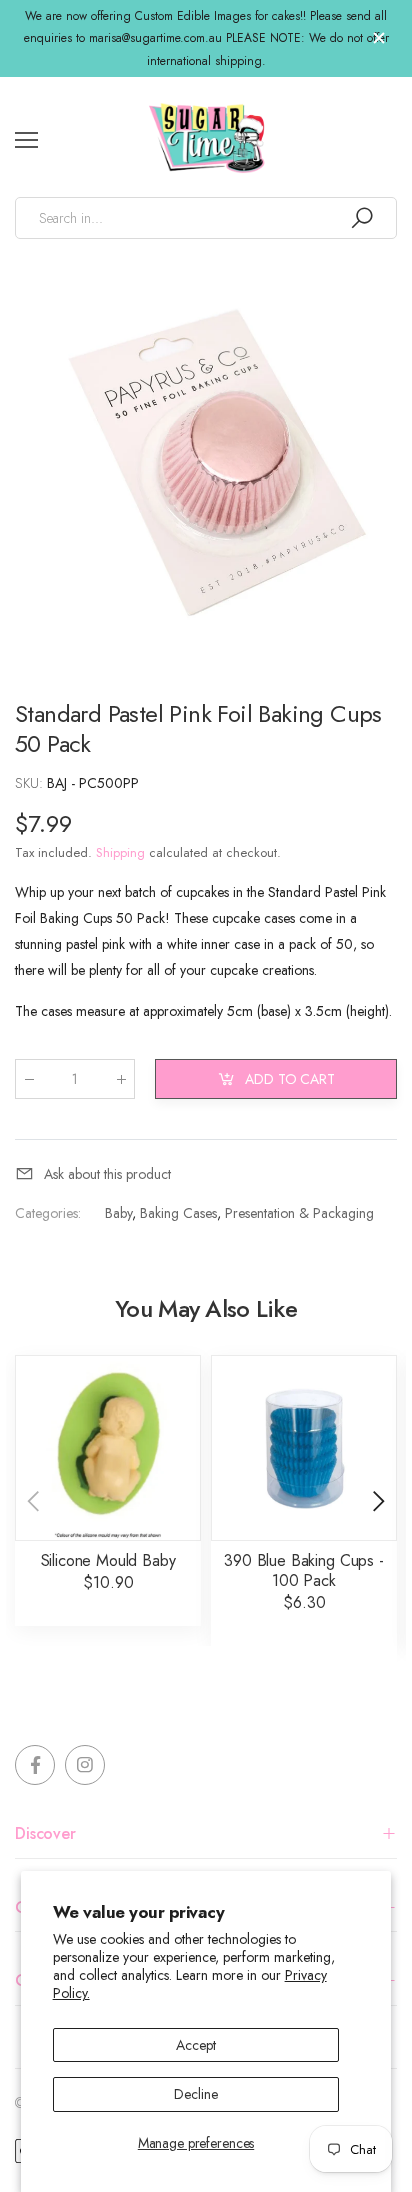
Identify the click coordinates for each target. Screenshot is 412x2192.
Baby (118, 1213)
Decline (195, 2094)
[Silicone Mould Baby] (108, 1448)
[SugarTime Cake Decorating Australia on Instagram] (85, 1765)
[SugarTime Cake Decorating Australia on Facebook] (35, 1765)
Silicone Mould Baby (108, 1560)
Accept (195, 2045)
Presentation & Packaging (299, 1213)
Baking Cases (178, 1213)
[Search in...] (362, 218)
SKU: (31, 783)
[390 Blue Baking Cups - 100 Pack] (304, 1448)
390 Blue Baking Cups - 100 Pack (303, 1570)
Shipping (120, 852)
